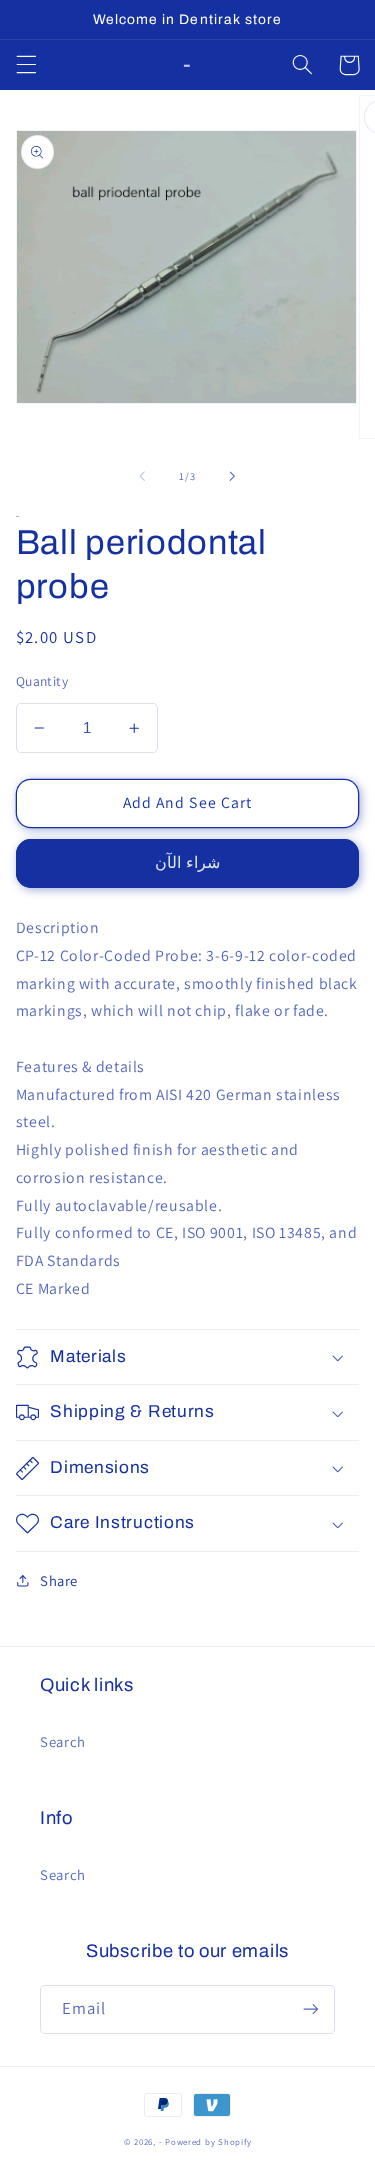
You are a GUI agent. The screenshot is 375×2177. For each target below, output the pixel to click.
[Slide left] (142, 476)
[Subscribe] (311, 2009)
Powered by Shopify (208, 2142)
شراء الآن (187, 862)
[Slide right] (233, 476)
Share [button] (59, 1580)
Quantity (42, 681)
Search (63, 1741)
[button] (26, 65)
